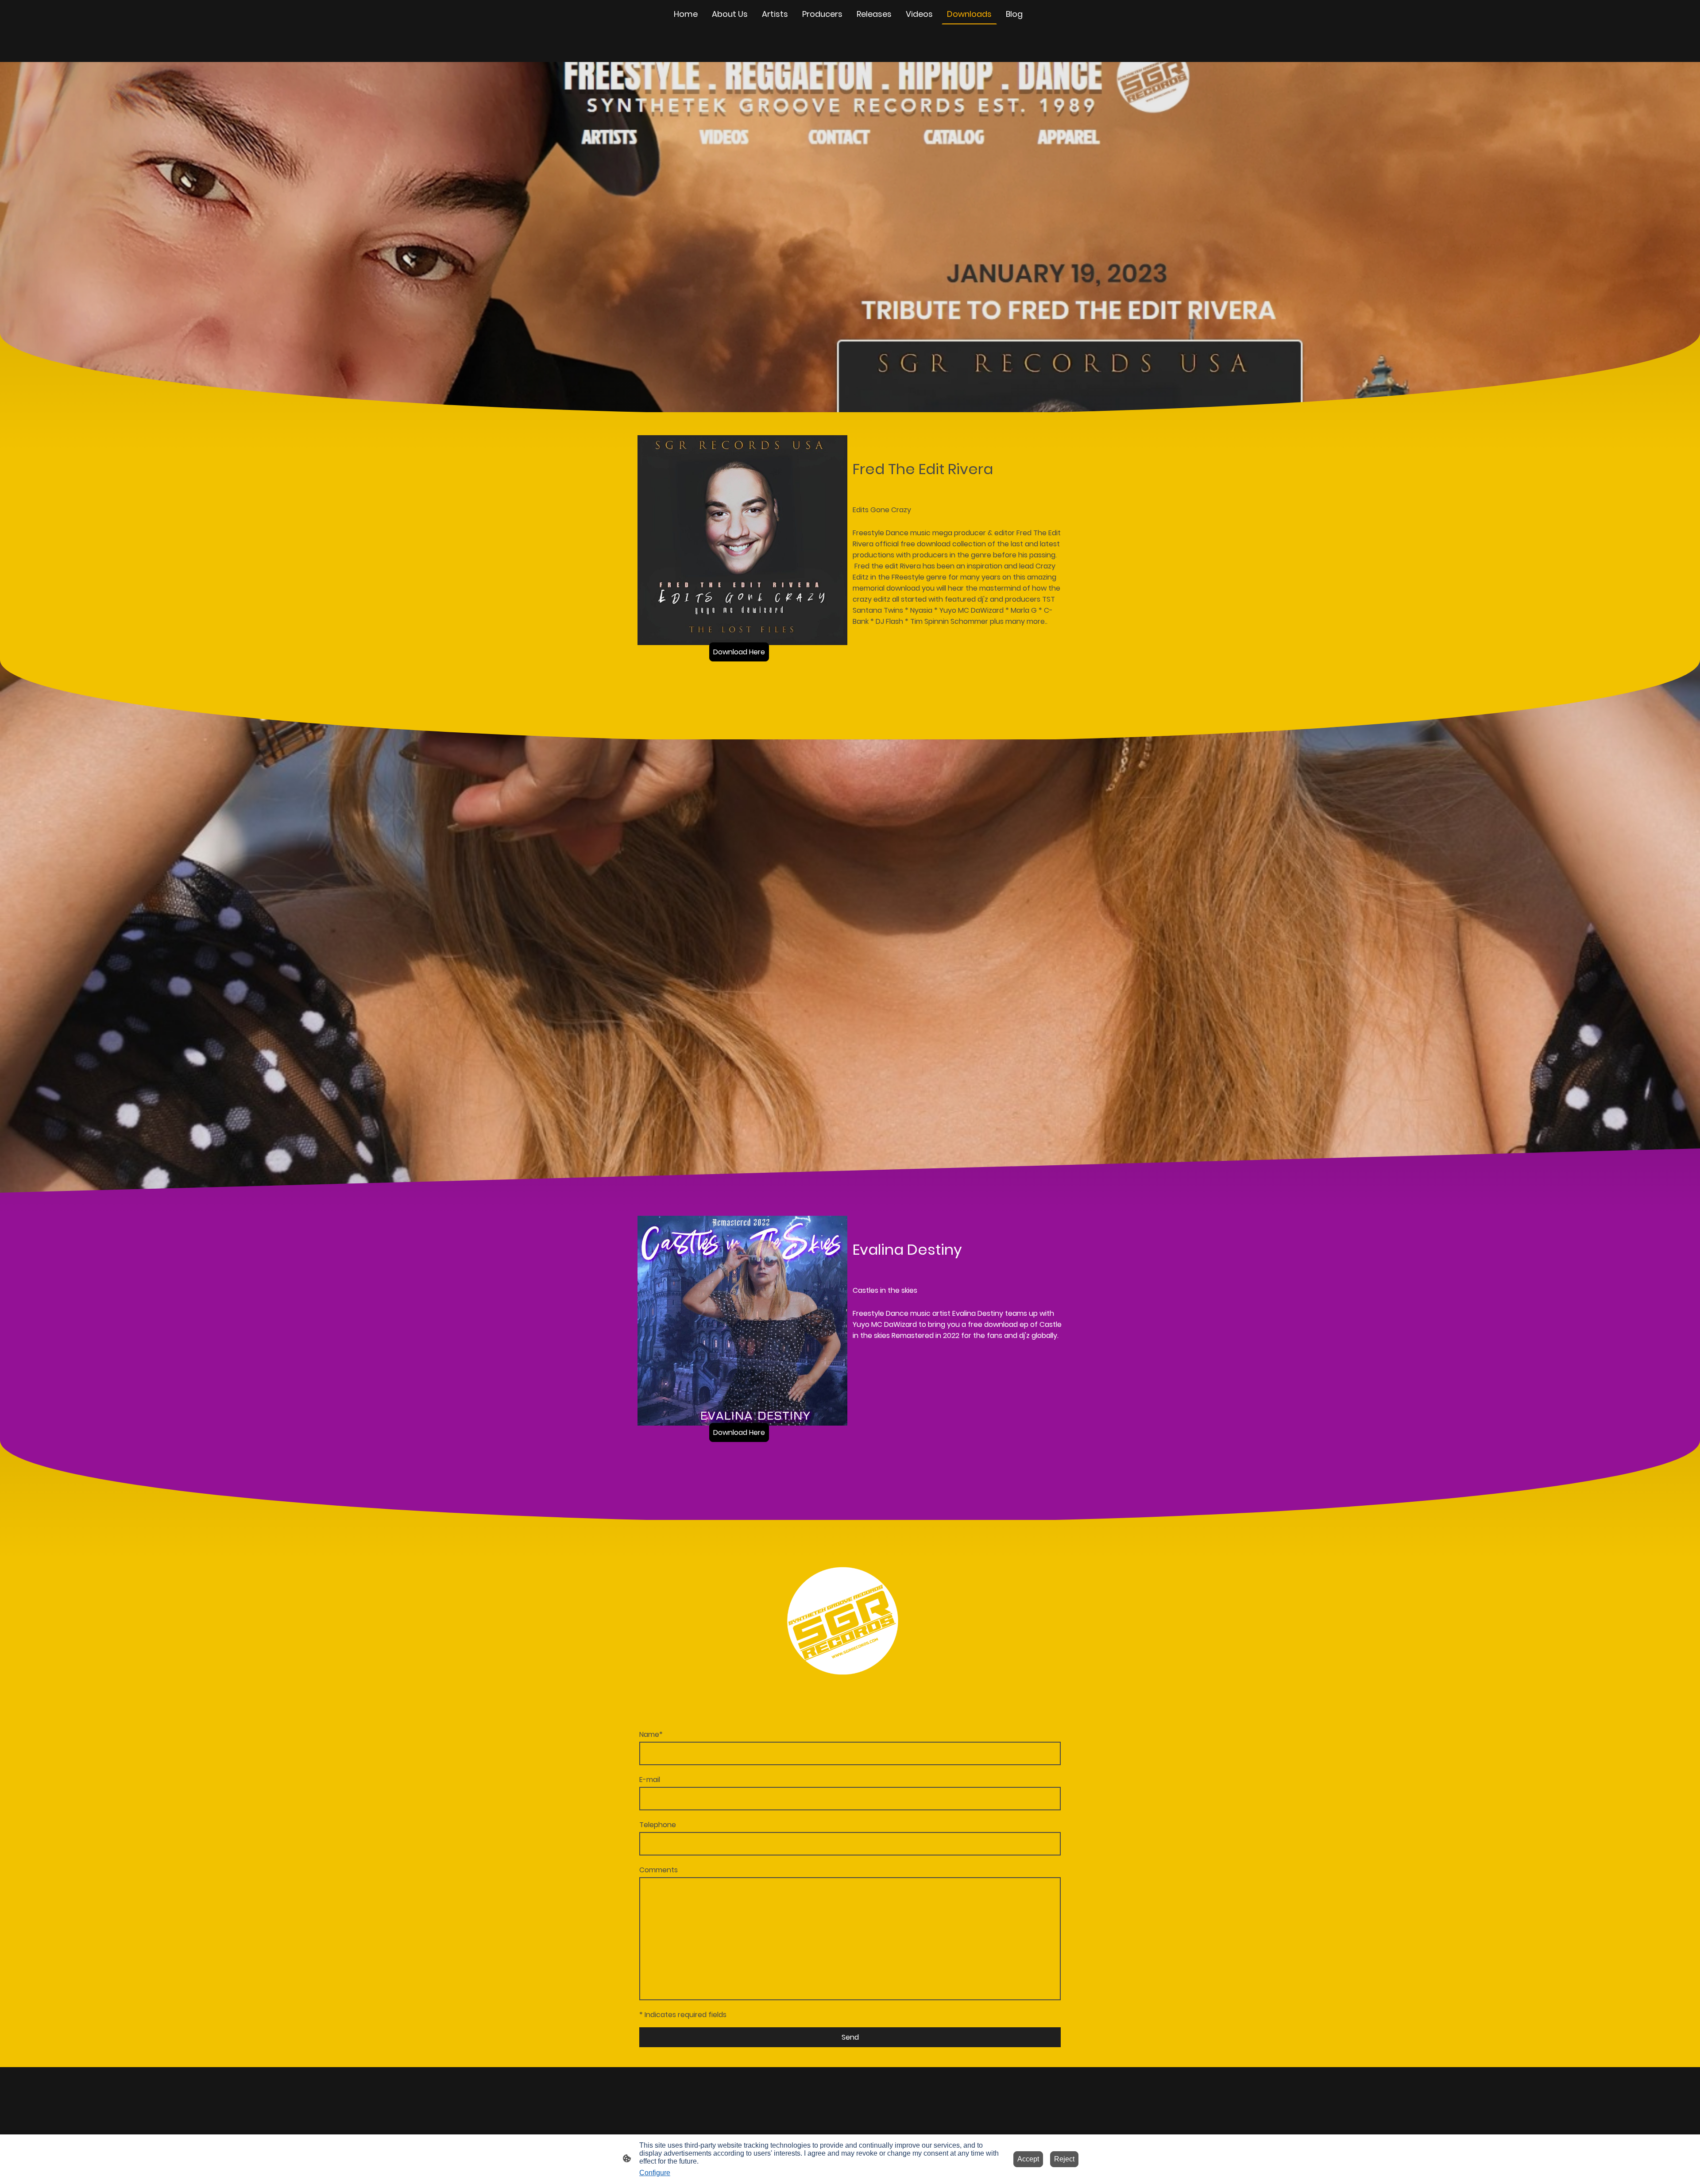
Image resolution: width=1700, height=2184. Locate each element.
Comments (659, 1870)
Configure (655, 2173)
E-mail (650, 1780)
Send (850, 2037)
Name (651, 1734)
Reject (1064, 2159)
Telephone (658, 1825)
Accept (1028, 2159)
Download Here (739, 652)
